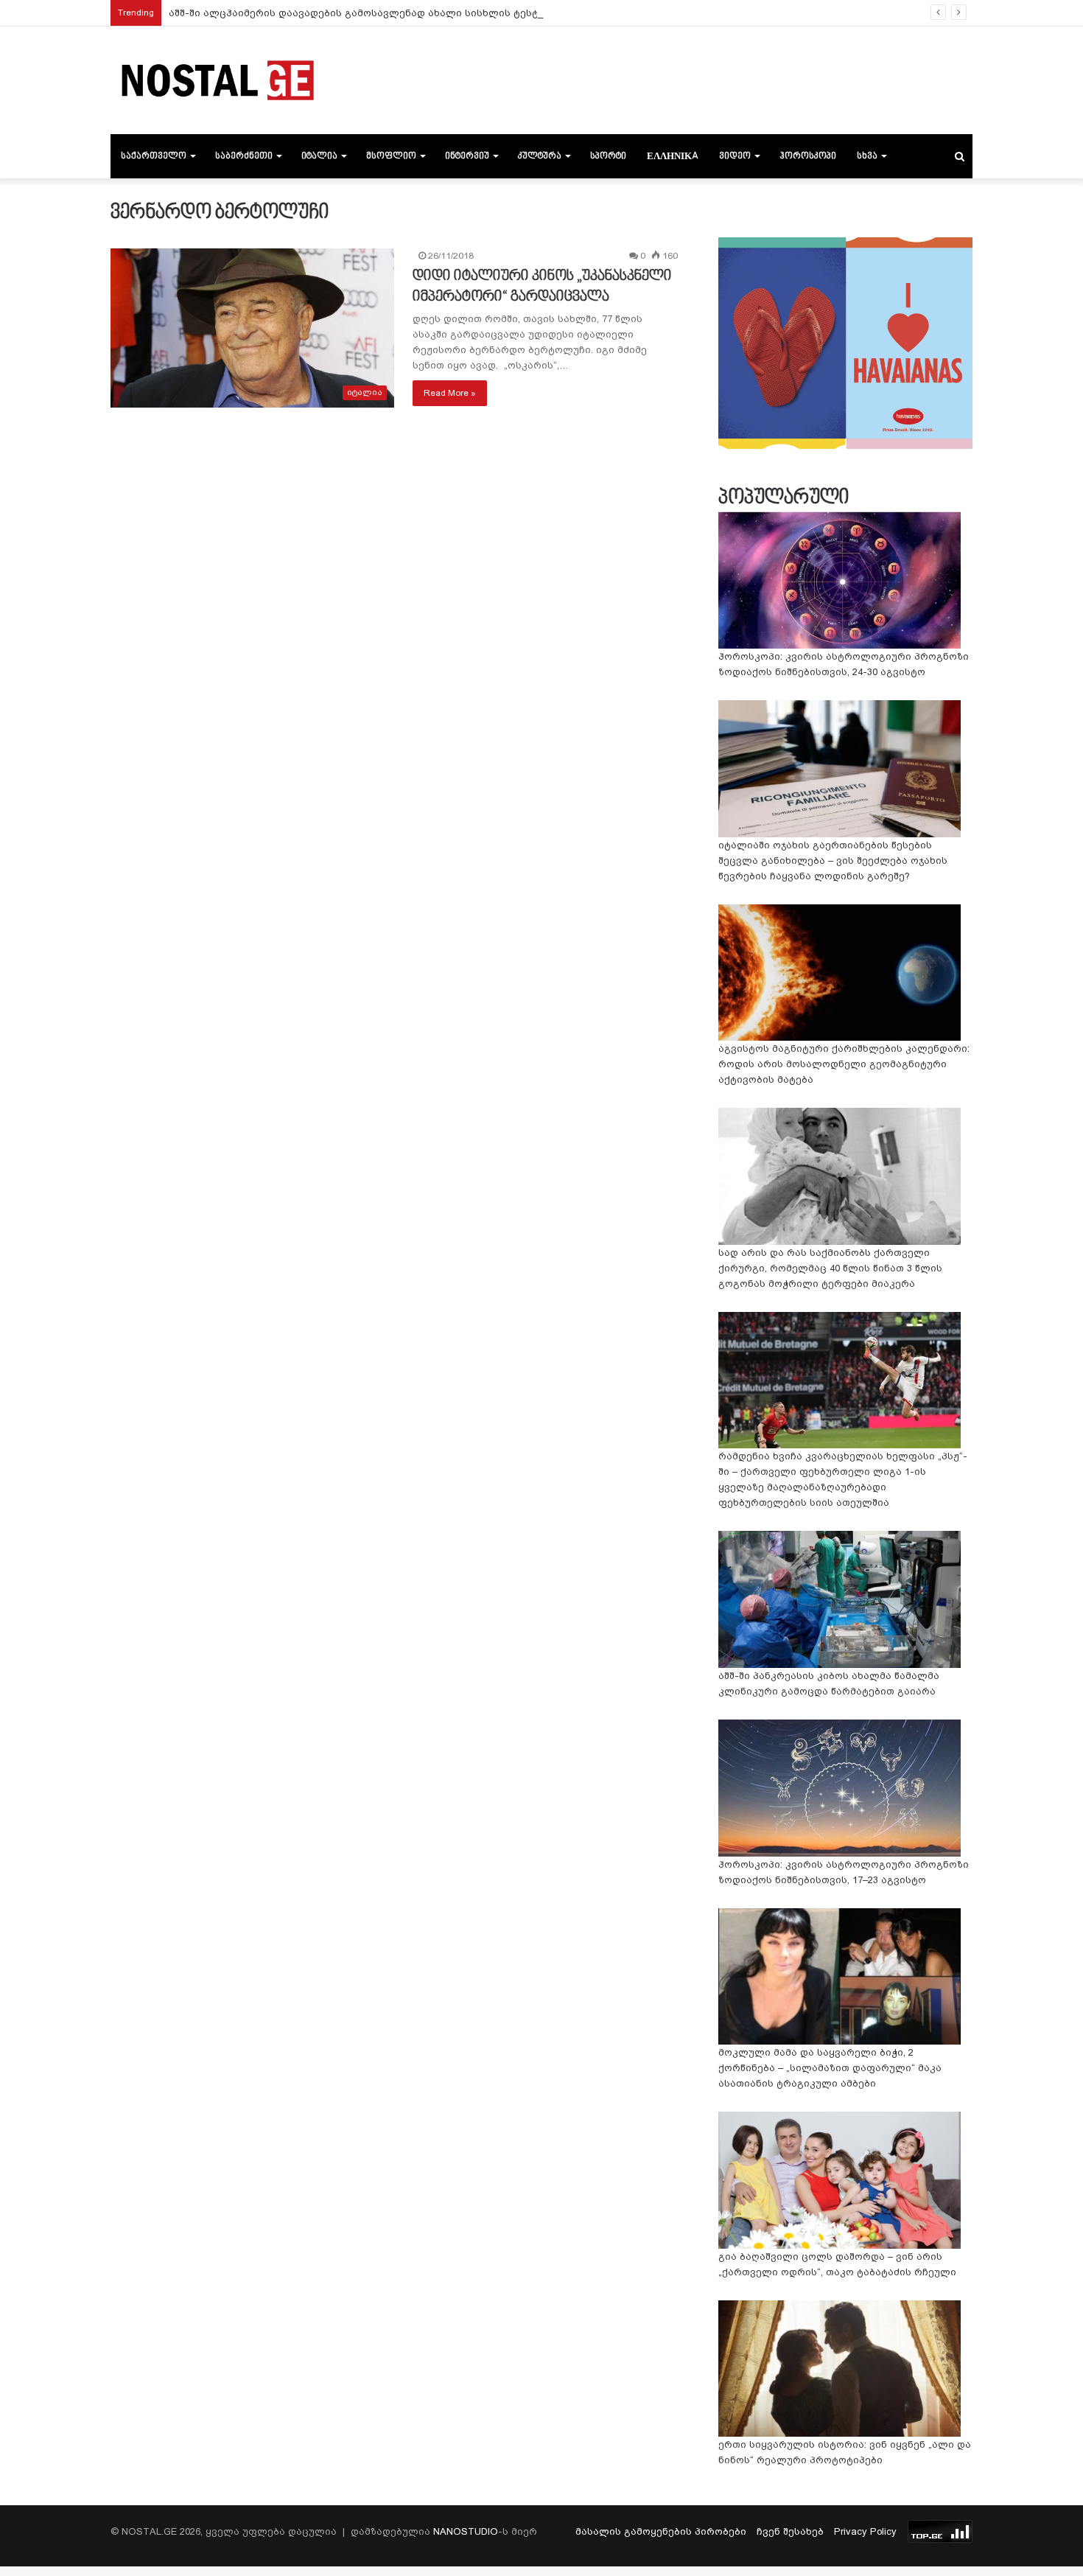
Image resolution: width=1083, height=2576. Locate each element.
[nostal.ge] (217, 80)
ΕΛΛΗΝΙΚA (673, 156)
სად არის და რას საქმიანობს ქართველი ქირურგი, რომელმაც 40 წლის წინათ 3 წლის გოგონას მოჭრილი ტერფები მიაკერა (830, 1268)
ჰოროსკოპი (808, 156)
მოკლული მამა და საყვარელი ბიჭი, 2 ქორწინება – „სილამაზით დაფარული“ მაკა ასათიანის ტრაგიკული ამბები (830, 2068)
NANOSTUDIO (466, 2531)
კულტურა (540, 156)
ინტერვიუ (467, 156)
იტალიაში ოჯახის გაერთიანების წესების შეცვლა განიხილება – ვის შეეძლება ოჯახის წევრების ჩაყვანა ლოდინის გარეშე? (833, 861)
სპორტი (608, 156)
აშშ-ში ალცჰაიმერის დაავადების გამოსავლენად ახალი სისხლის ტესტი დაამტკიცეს (389, 13)
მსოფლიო (391, 156)
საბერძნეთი (244, 156)
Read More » (450, 393)
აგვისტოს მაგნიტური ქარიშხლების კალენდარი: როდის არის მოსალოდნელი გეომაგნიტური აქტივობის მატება (844, 1064)
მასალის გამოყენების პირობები (661, 2531)
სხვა (867, 156)
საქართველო (154, 156)
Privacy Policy (865, 2531)
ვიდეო (735, 156)
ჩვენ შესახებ (790, 2531)
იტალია (319, 156)
